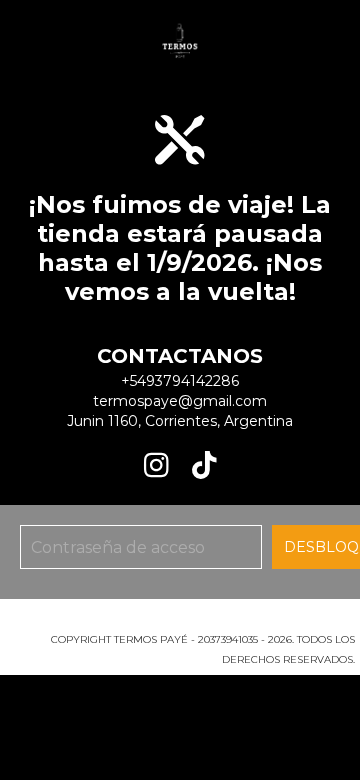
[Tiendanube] (180, 619)
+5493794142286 (180, 381)
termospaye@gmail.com (180, 401)
